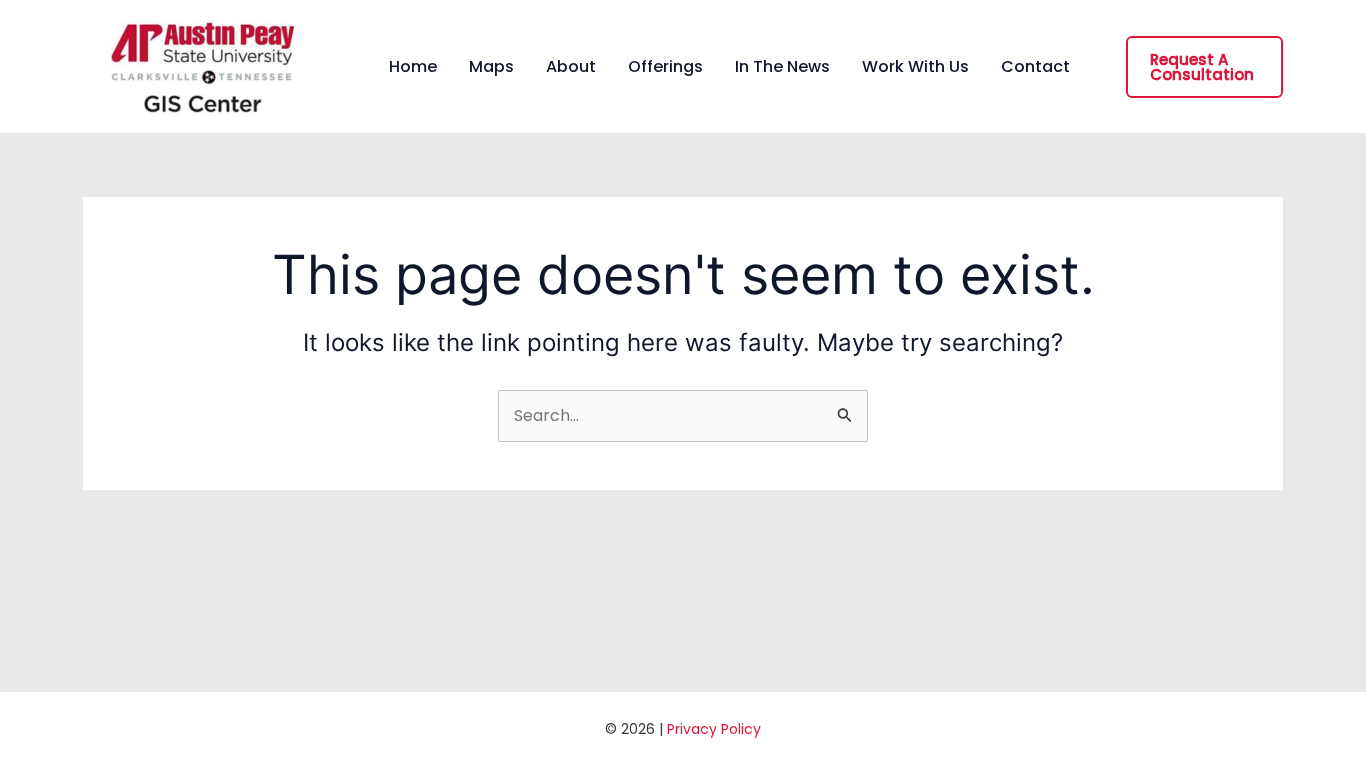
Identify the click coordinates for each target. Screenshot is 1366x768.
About (571, 67)
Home (413, 67)
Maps (491, 67)
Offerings (665, 67)
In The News (782, 67)
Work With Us (915, 67)
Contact (1035, 67)
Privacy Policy (714, 729)
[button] (1204, 67)
